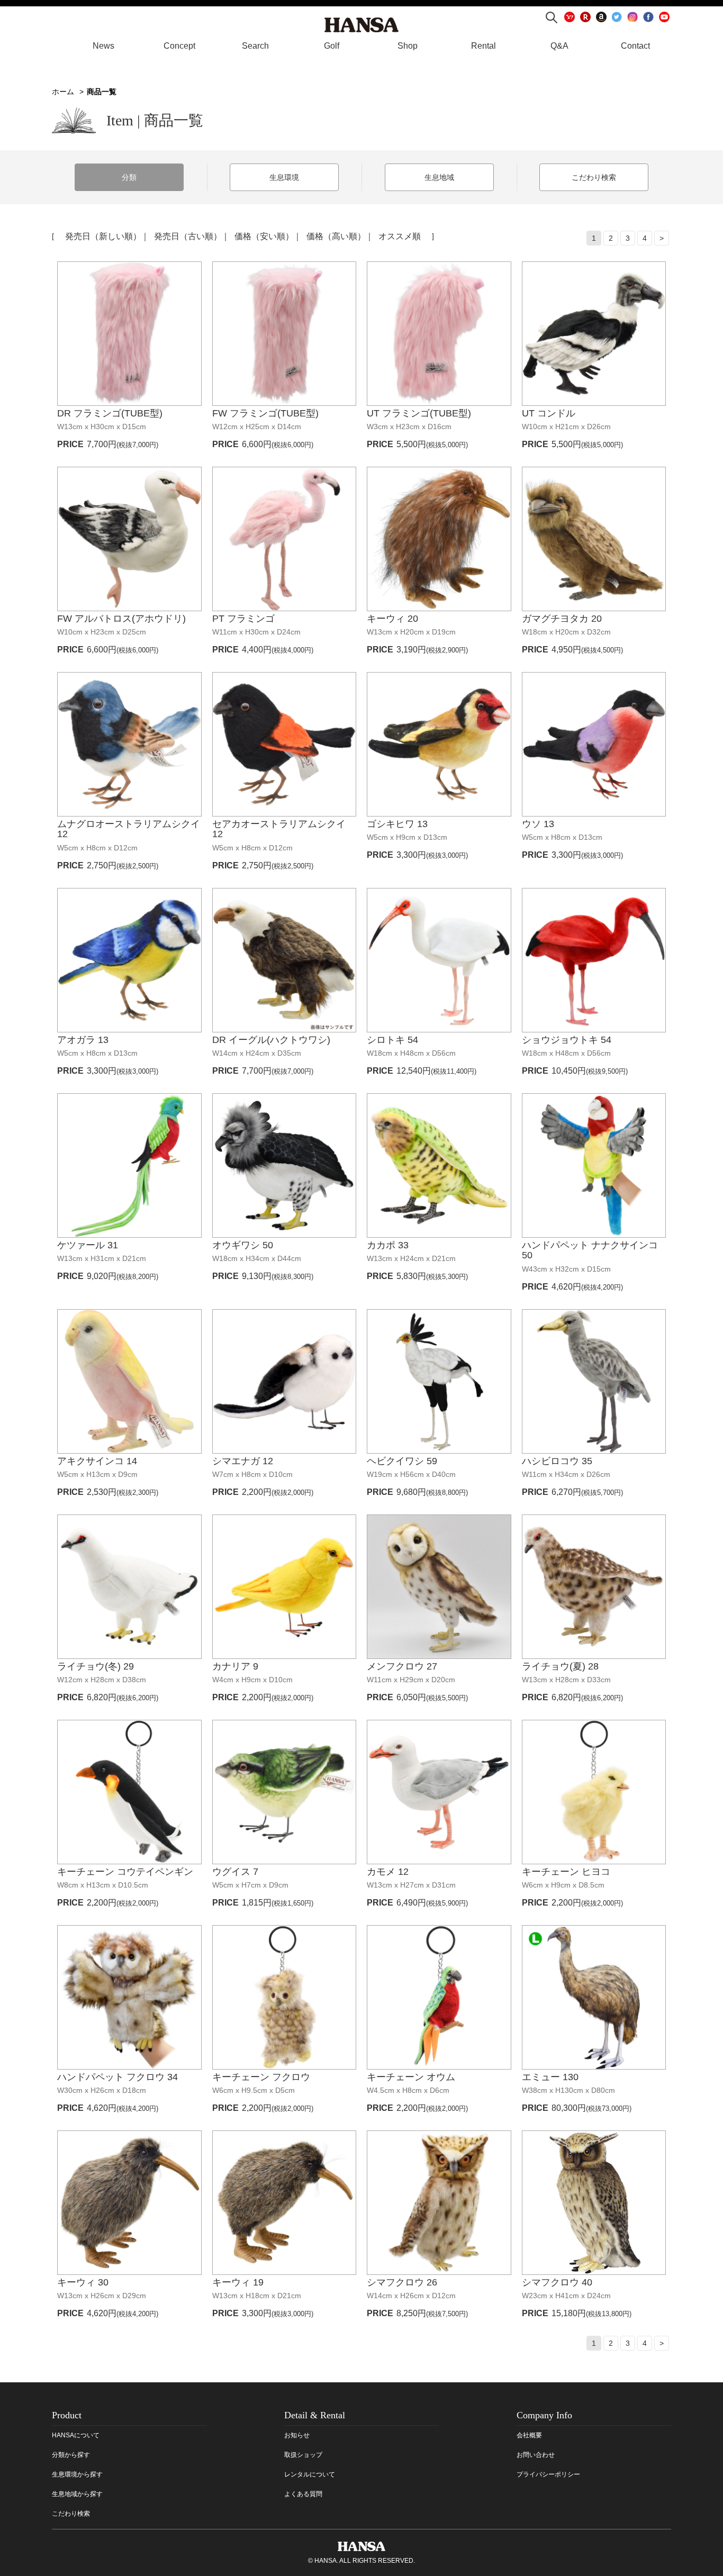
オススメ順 (400, 236)
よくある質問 (303, 2494)
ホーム (63, 92)
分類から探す (71, 2455)
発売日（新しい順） (103, 236)
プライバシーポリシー (548, 2474)
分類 (129, 177)
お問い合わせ (536, 2455)
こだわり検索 (594, 177)
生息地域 (439, 177)
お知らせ (297, 2435)
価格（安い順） (264, 236)
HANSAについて (76, 2435)
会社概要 (529, 2435)
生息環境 (284, 177)
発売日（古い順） (188, 236)
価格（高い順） (336, 236)
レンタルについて (310, 2474)
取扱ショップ (303, 2455)
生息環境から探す (77, 2474)
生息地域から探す (77, 2494)
